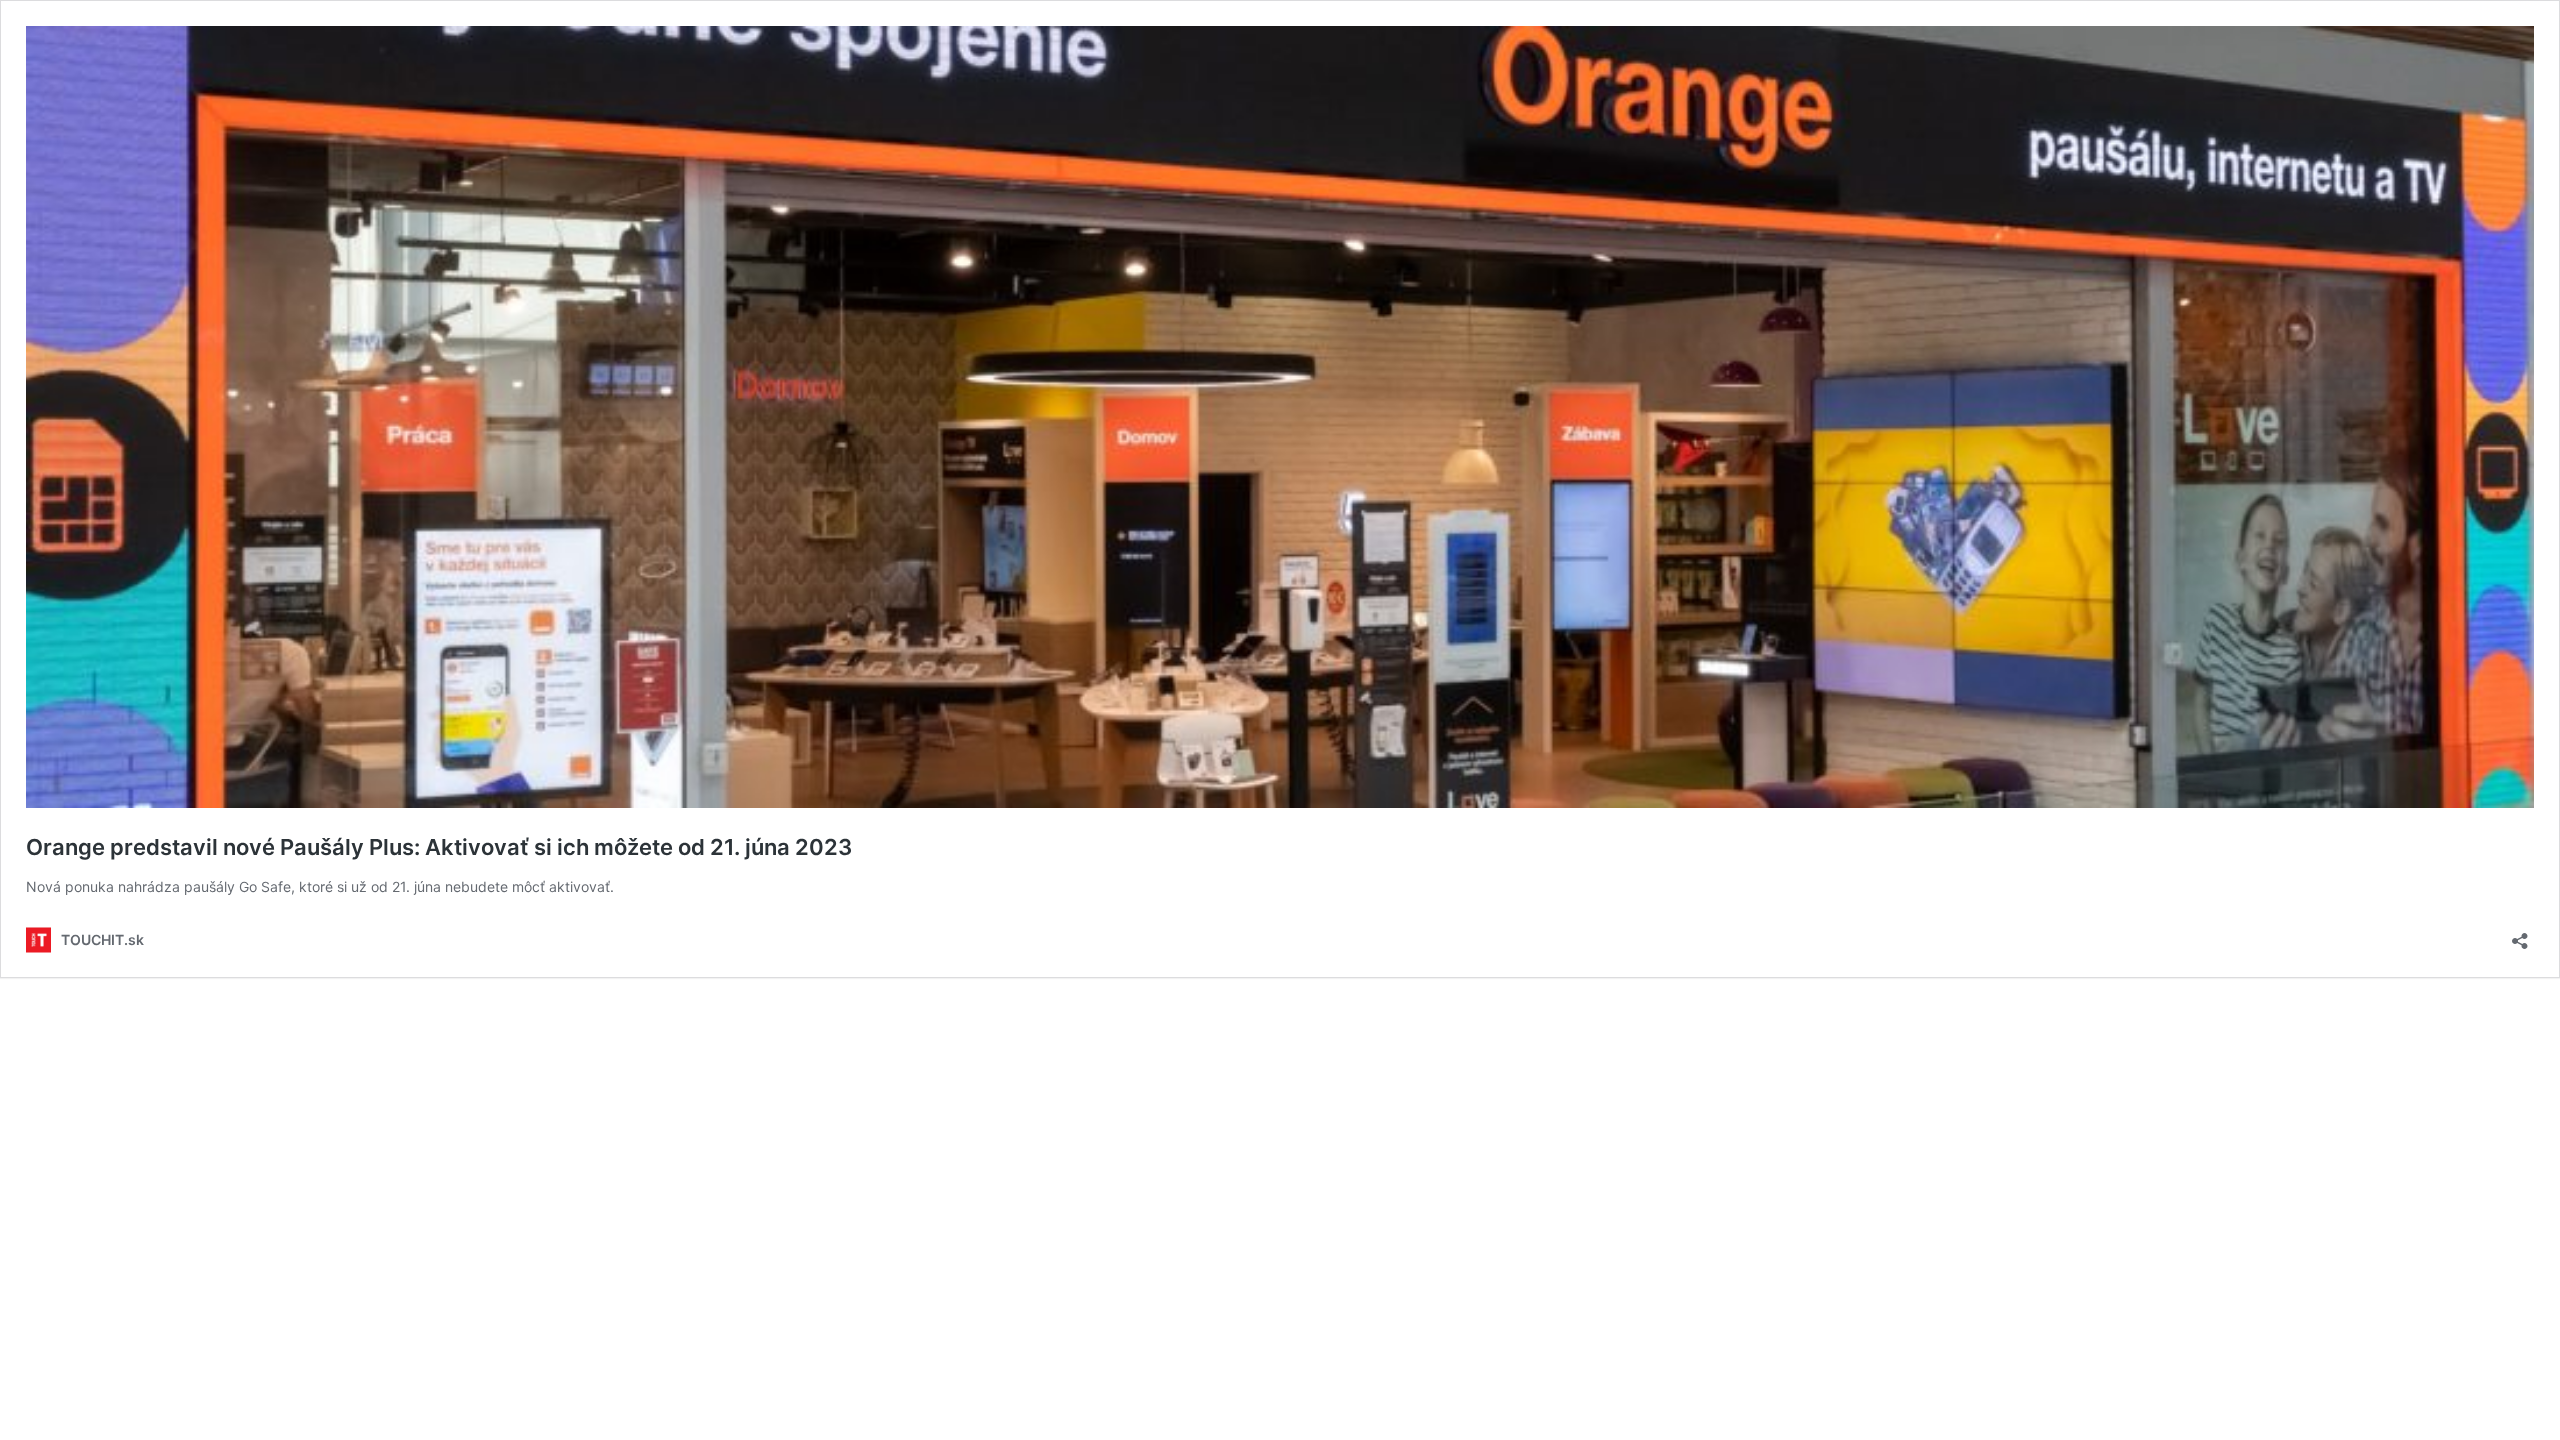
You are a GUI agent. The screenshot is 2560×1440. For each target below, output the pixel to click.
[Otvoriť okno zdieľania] (2520, 934)
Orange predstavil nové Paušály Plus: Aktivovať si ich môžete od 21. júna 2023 (439, 847)
